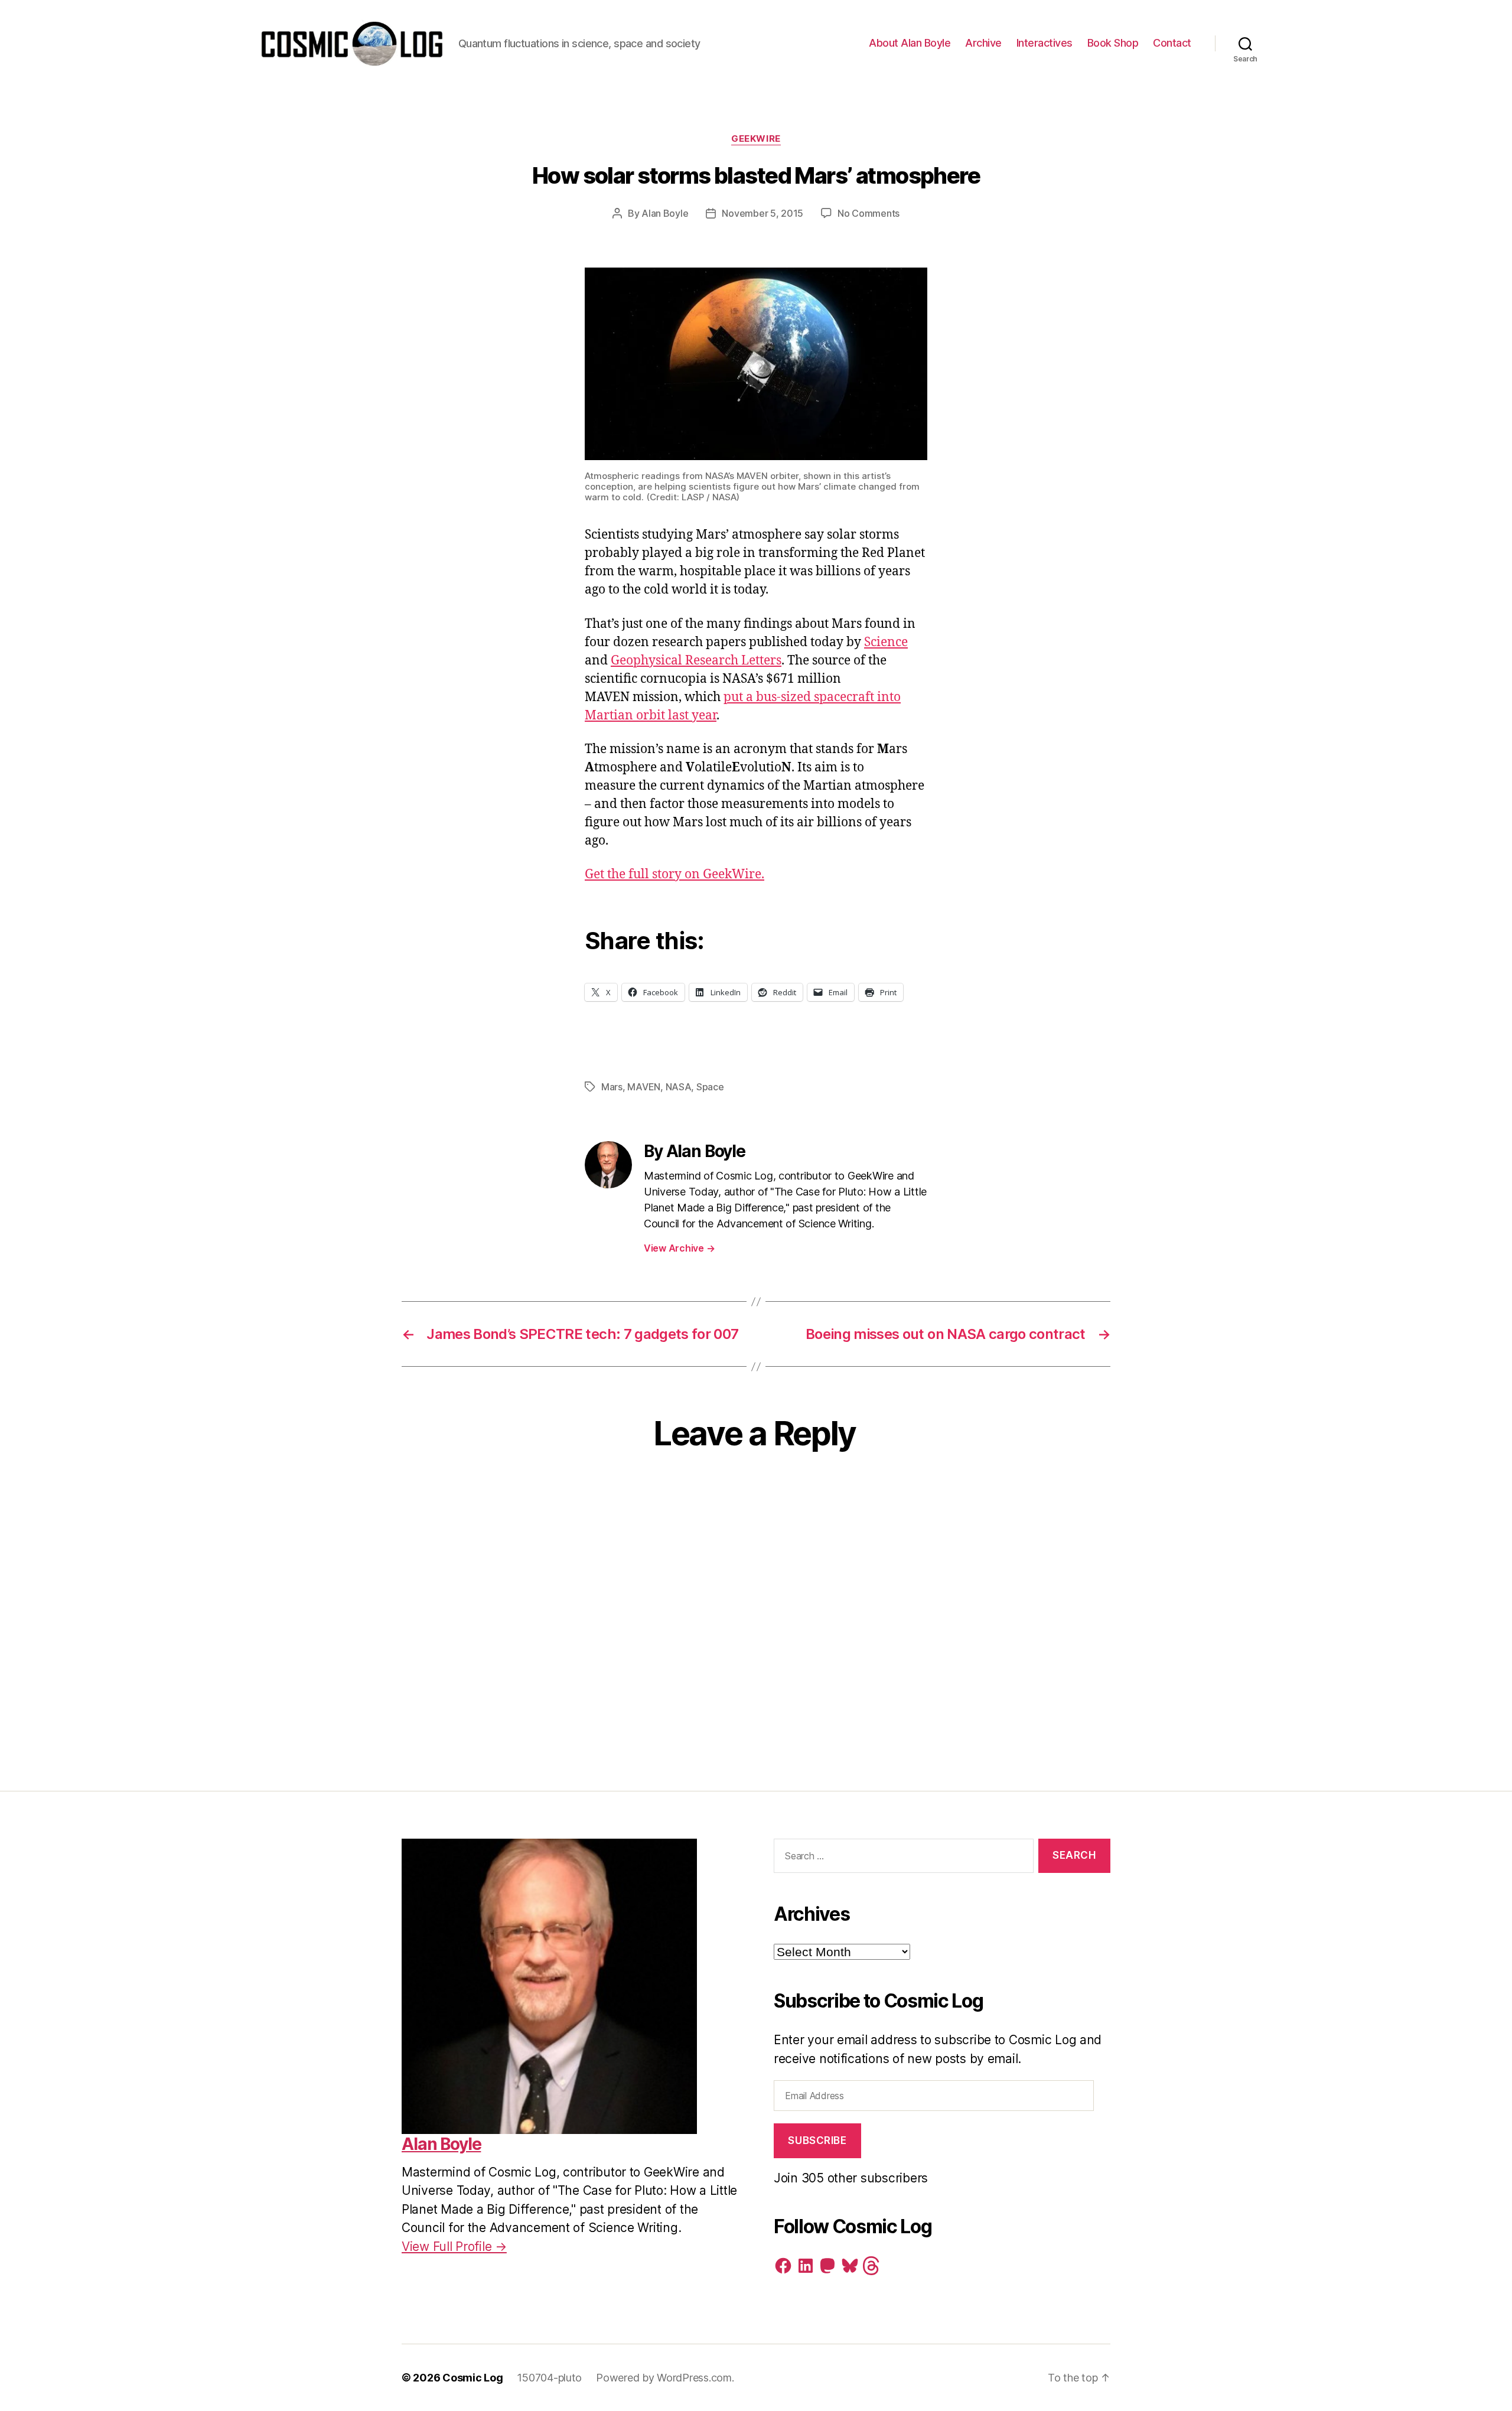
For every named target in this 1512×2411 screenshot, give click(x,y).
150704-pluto (549, 2378)
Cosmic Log (472, 2378)
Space (710, 1087)
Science (886, 642)
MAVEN (644, 1087)
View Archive (679, 1248)
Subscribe (817, 2140)
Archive (983, 43)
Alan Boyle (665, 213)
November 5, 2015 (762, 213)
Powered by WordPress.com (664, 2378)
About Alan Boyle (910, 43)
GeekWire (756, 139)
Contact (1172, 43)
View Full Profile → (454, 2247)
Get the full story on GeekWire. (674, 874)
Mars (612, 1087)
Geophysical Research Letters (696, 661)
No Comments (869, 213)
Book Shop (1113, 43)
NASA (679, 1087)
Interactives (1045, 43)
